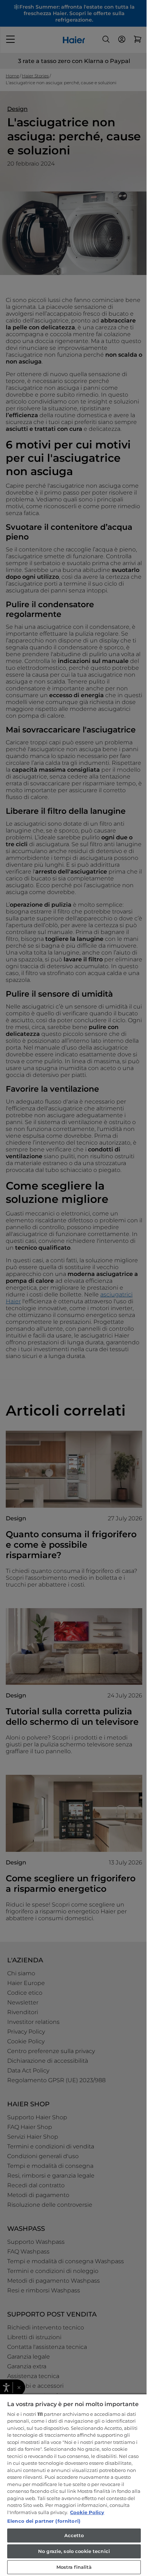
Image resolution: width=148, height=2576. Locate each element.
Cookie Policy (87, 2512)
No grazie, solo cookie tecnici (74, 2551)
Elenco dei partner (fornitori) (44, 2521)
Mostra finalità (74, 2567)
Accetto (74, 2535)
